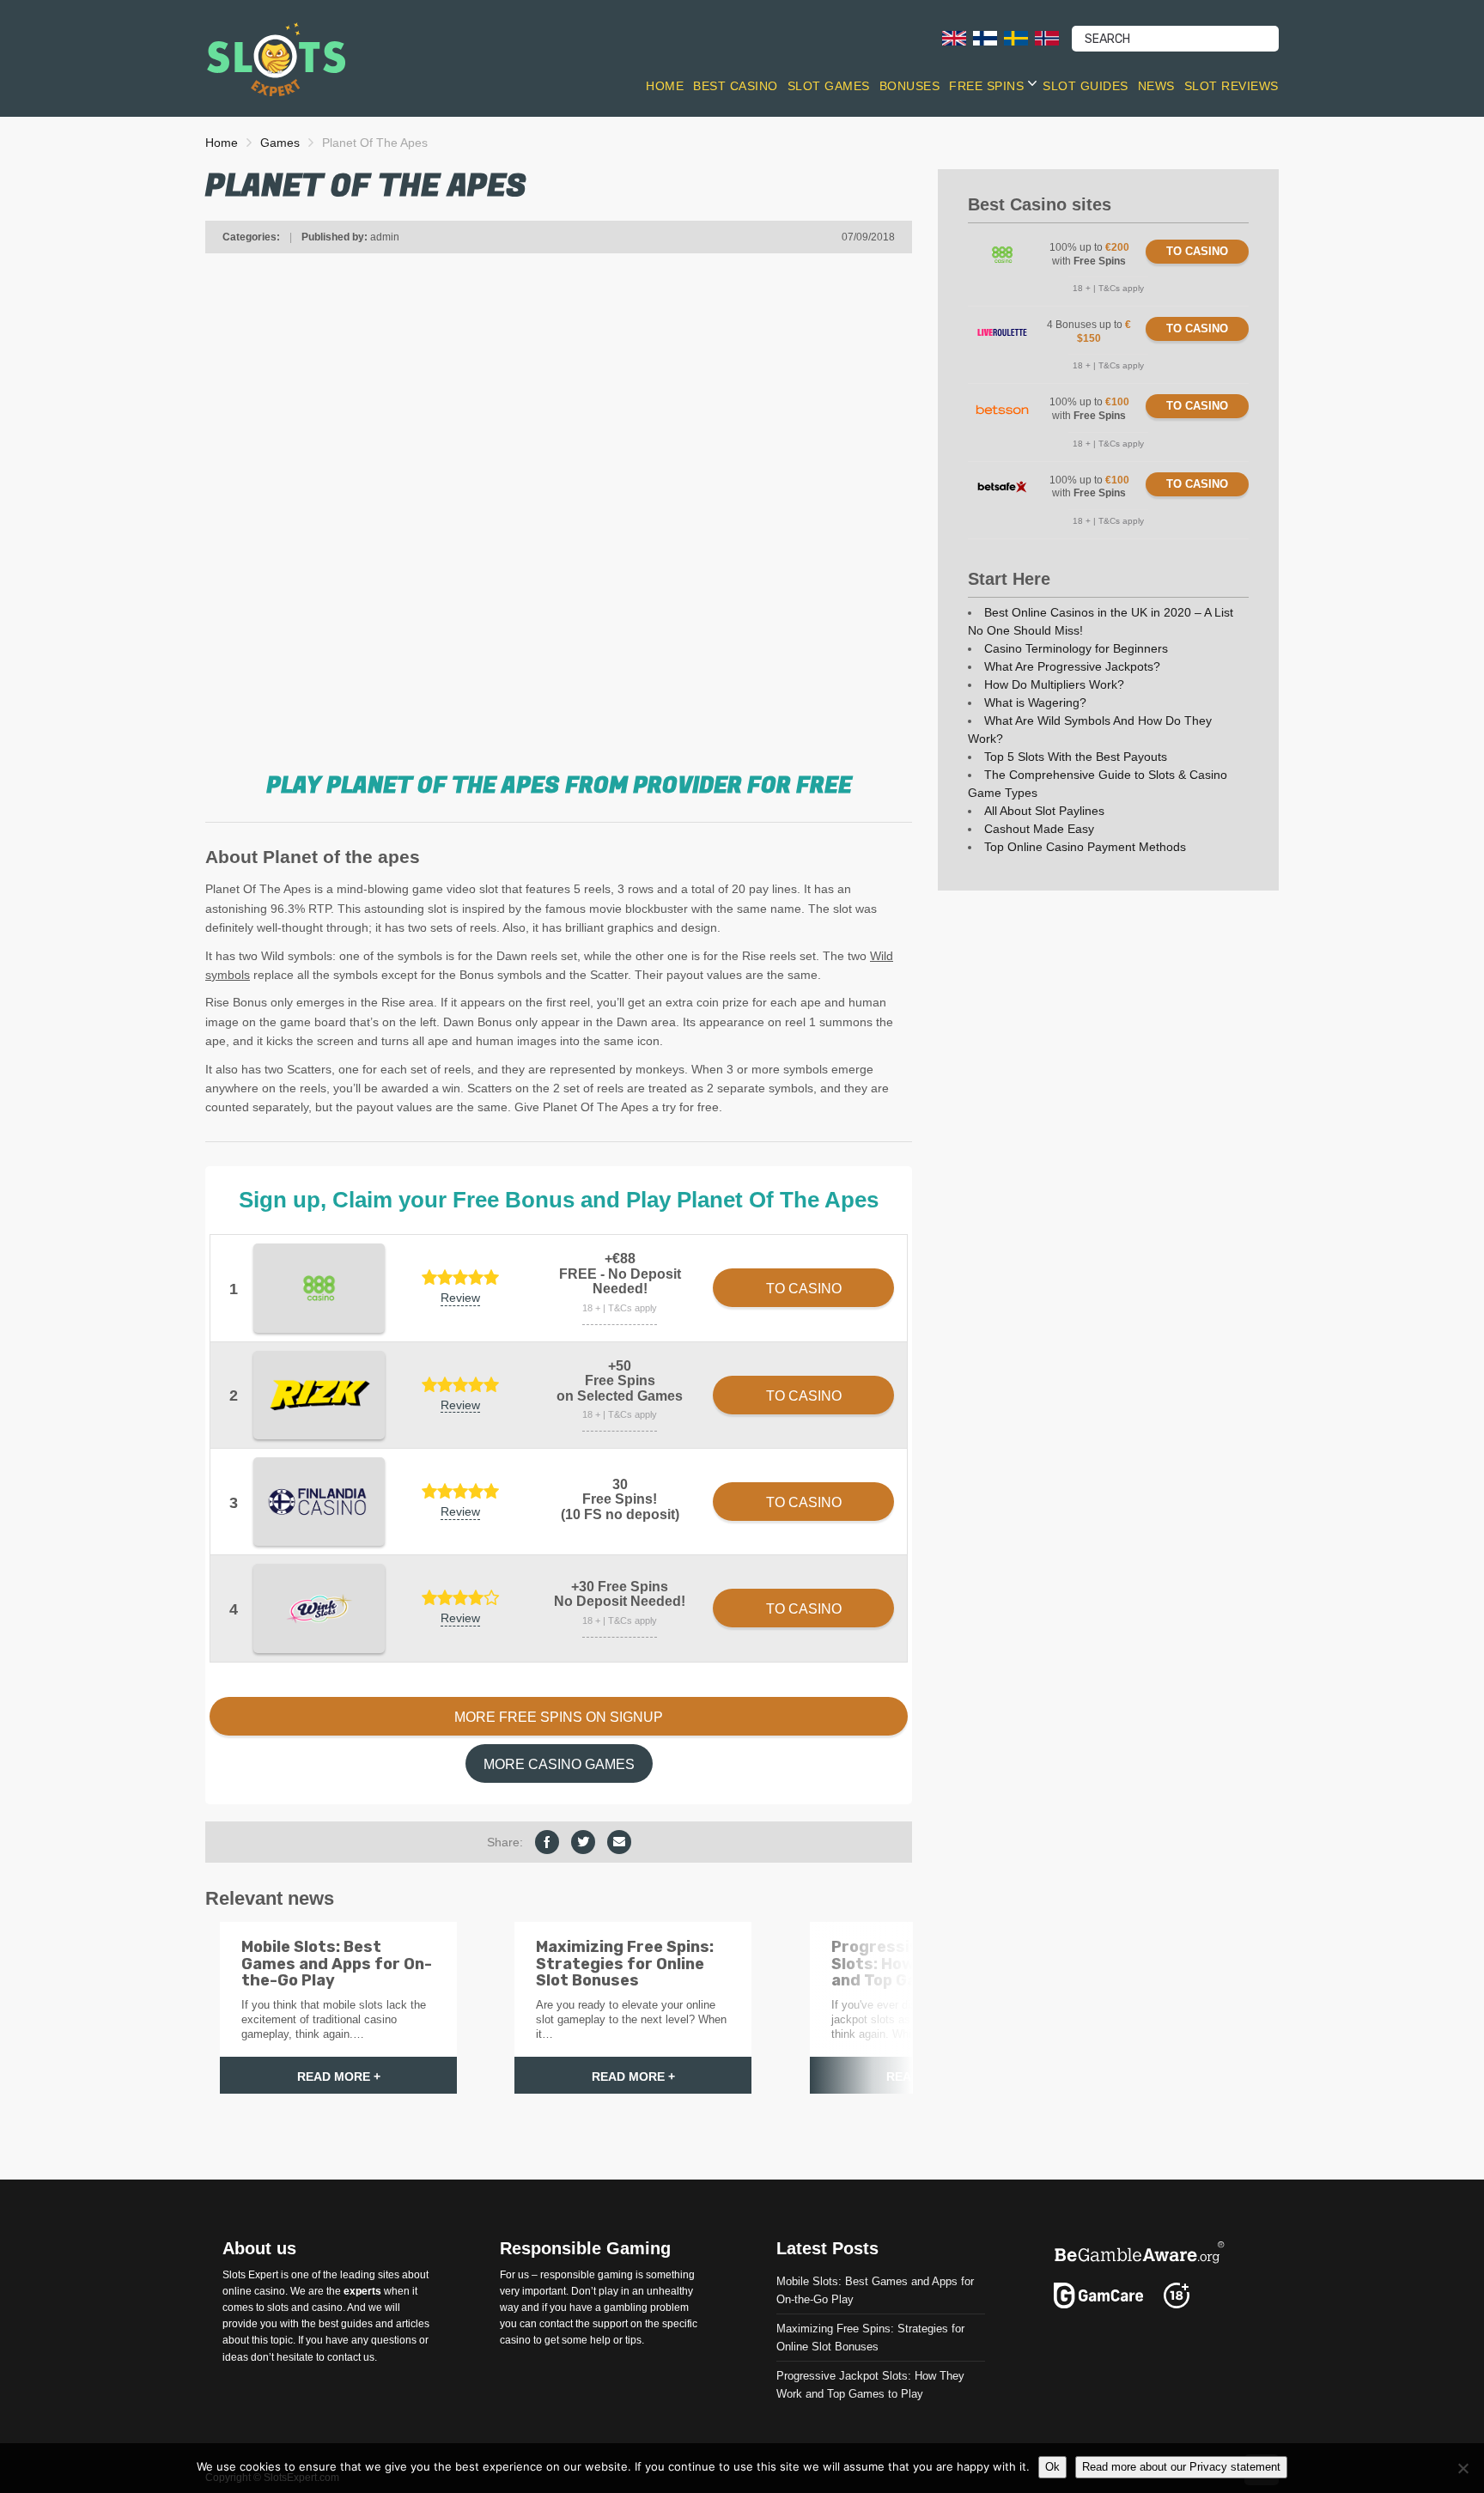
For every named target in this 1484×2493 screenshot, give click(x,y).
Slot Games (829, 86)
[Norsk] (1047, 37)
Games (280, 143)
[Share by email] (619, 1842)
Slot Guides (1086, 86)
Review (460, 1298)
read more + (339, 2076)
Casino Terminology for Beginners (1076, 648)
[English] (954, 37)
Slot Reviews (1232, 86)
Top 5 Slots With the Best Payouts (1076, 757)
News (1156, 86)
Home (665, 86)
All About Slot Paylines (1044, 811)
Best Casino (736, 86)
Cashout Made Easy (1039, 829)
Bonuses (910, 86)
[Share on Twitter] (583, 1842)
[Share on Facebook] (547, 1842)
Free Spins (986, 86)
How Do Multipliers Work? (1054, 684)
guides (357, 2324)
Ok (1052, 2467)
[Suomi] (985, 37)
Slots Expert (250, 2274)
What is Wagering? (1035, 702)
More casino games (559, 1764)
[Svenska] (1016, 37)
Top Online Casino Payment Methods (1085, 847)
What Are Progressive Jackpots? (1072, 666)
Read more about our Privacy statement (1181, 2467)
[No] (1463, 2468)
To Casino (1197, 251)
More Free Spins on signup (559, 1717)
